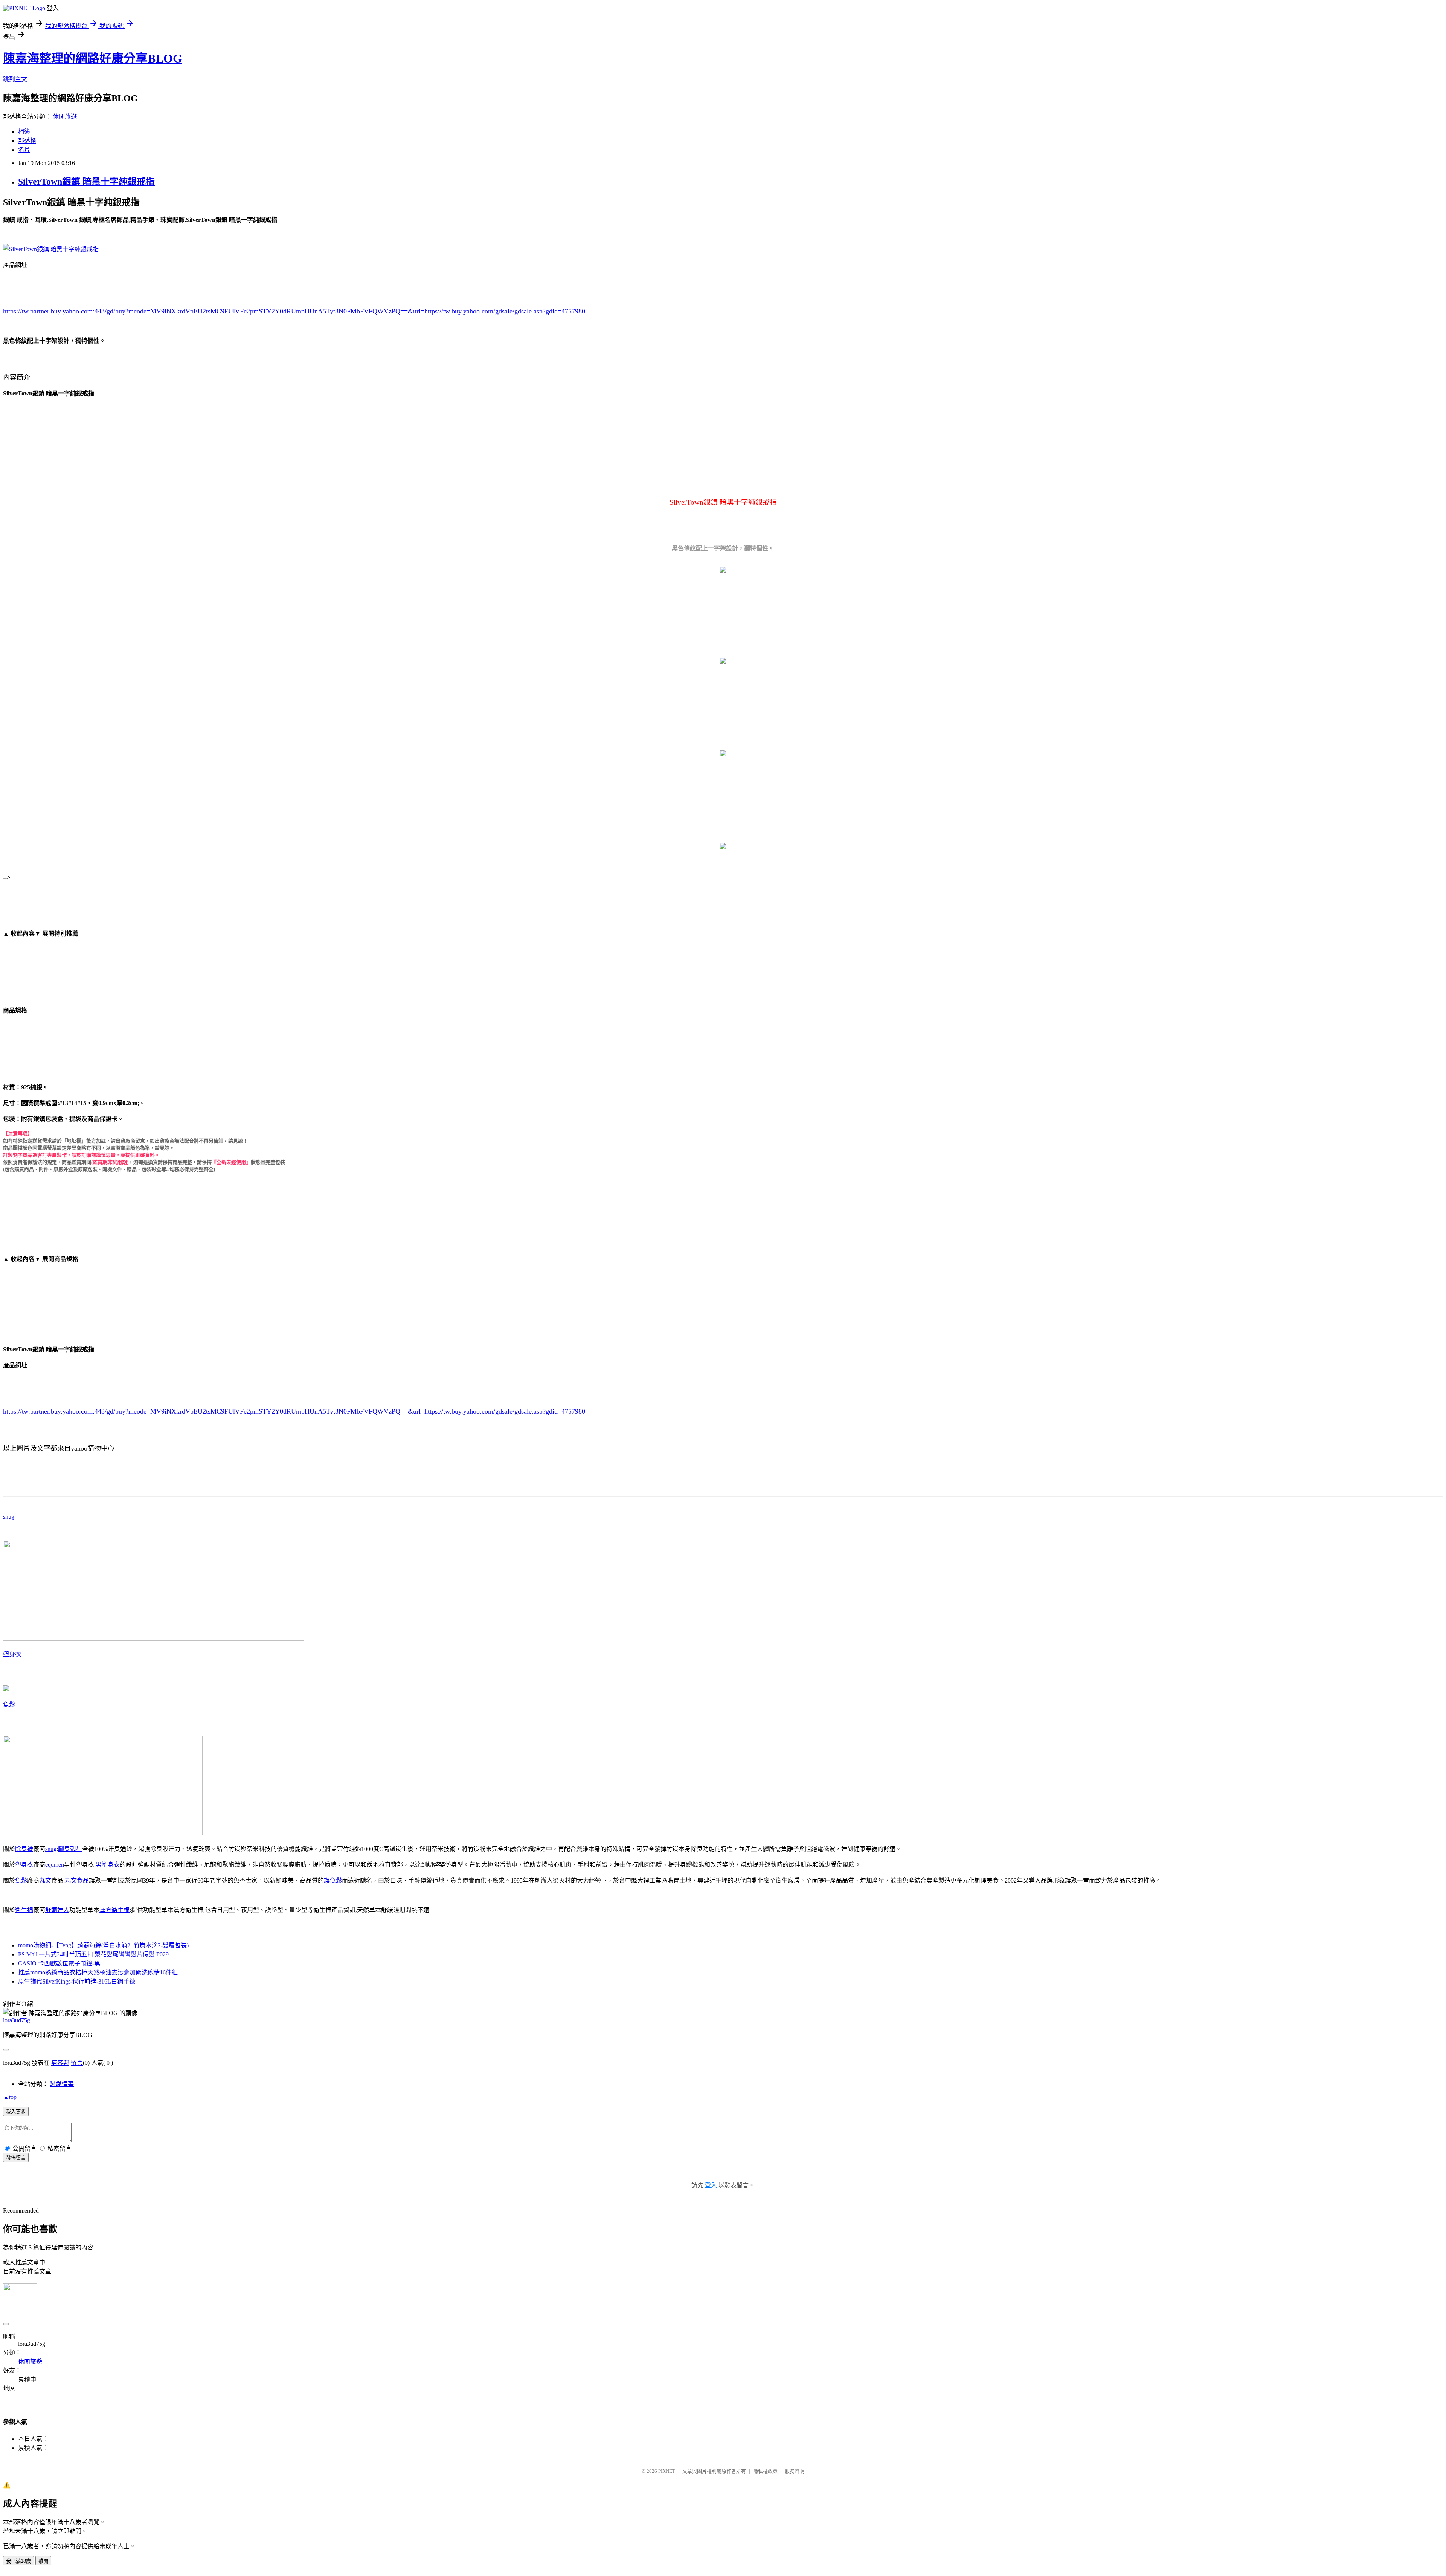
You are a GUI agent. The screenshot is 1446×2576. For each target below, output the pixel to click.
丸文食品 (77, 1880)
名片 (24, 150)
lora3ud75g (17, 2020)
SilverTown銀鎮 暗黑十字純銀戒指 (86, 182)
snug (9, 1517)
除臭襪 (24, 1849)
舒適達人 (57, 1910)
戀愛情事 (62, 2084)
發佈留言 (16, 2158)
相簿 (24, 132)
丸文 (45, 1880)
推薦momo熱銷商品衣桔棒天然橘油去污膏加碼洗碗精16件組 (98, 1972)
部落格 (27, 141)
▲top (10, 2097)
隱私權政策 (765, 2471)
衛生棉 (24, 1910)
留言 (77, 2063)
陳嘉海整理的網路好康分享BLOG (93, 58)
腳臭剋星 (70, 1849)
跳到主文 (15, 79)
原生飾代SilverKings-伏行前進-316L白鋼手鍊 (77, 1981)
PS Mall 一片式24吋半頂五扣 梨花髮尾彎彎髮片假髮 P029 (93, 1954)
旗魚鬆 (333, 1880)
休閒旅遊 (65, 117)
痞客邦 (60, 2063)
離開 (43, 2561)
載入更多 (16, 2112)
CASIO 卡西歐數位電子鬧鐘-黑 (59, 1963)
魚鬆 (9, 1705)
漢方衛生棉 (114, 1910)
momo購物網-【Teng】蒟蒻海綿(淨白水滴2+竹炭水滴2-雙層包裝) (103, 1945)
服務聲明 (795, 2471)
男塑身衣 (108, 1865)
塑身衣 (12, 1654)
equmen (55, 1865)
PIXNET (667, 2471)
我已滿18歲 (18, 2561)
